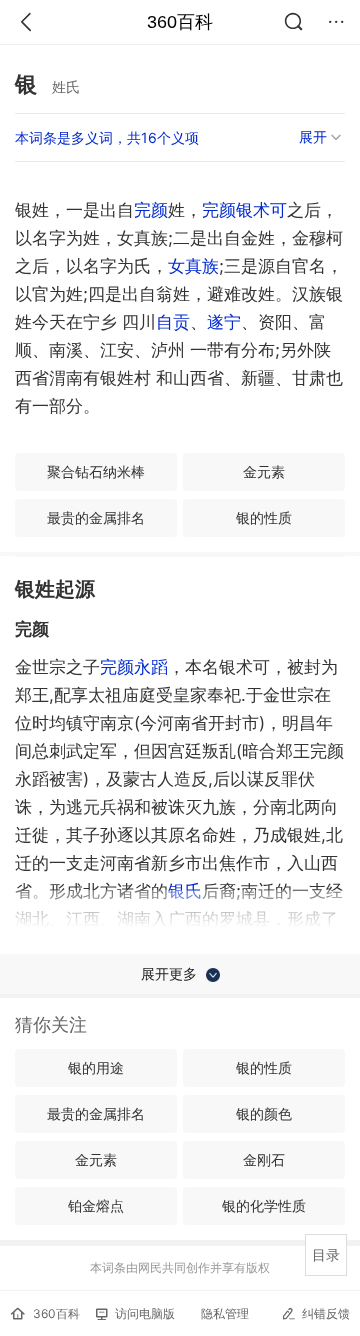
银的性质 (264, 517)
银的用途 (96, 1067)
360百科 (180, 22)
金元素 (264, 471)
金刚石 (264, 1159)
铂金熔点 (96, 1205)
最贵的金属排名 (96, 517)
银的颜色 (264, 1113)
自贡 (173, 322)
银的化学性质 (264, 1205)
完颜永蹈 (134, 667)
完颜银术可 (244, 210)
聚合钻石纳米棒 (96, 471)
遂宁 (224, 322)
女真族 (193, 266)
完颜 (151, 210)
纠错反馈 (326, 1313)
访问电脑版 (145, 1313)
